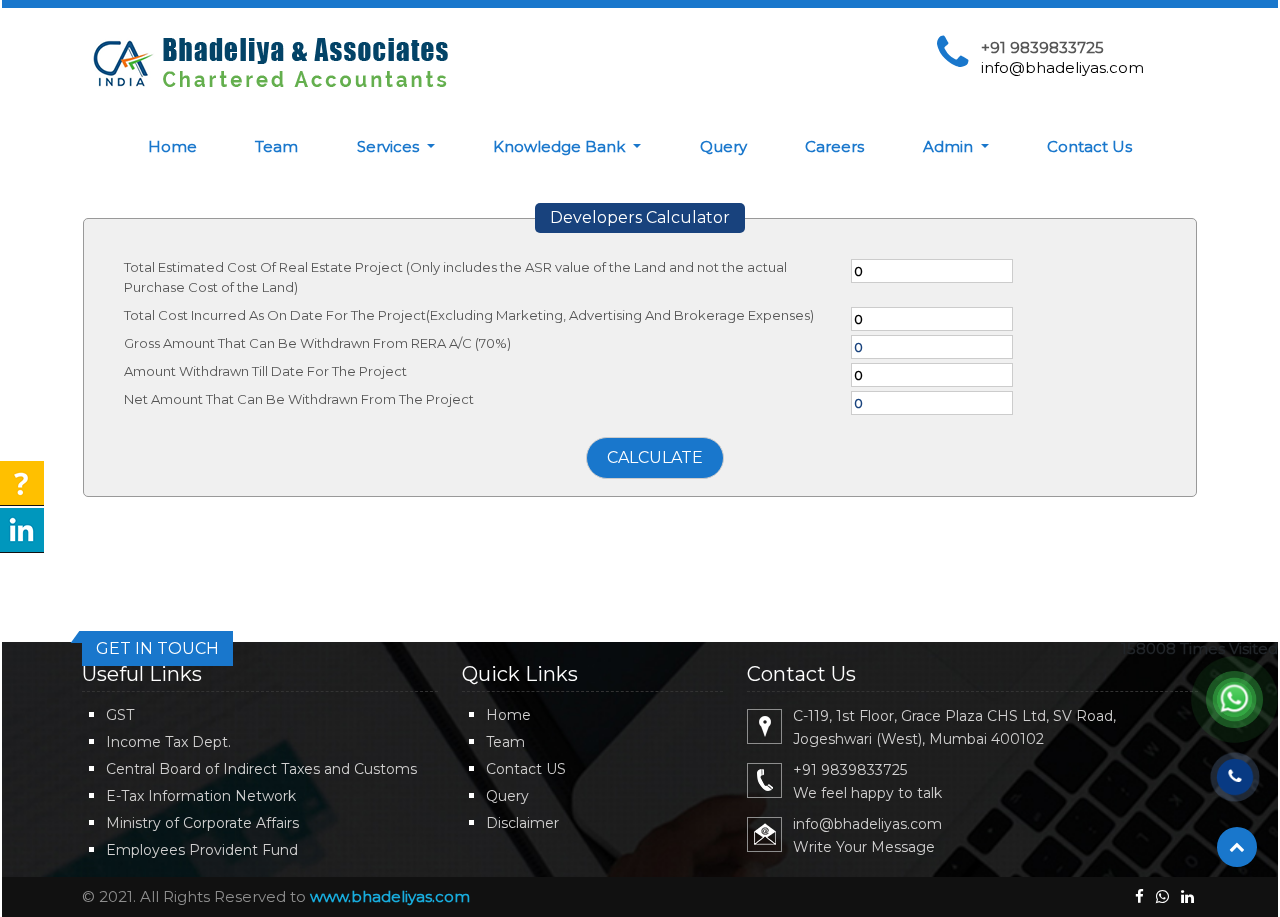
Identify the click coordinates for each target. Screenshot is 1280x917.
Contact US (526, 769)
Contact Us (1089, 146)
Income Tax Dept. (168, 742)
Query (723, 146)
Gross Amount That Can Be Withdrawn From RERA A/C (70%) (317, 343)
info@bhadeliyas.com (1062, 67)
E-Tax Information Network (201, 796)
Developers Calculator (640, 217)
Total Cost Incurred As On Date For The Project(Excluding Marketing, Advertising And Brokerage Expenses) (469, 315)
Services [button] (390, 146)
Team (276, 146)
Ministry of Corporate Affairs (202, 823)
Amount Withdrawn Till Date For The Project (265, 371)
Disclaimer (522, 823)
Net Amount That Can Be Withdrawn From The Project (299, 399)
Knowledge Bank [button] (561, 146)
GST (120, 715)
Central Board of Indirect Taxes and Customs (261, 769)
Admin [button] (950, 146)
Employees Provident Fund (202, 850)
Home (172, 146)
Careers (834, 146)
